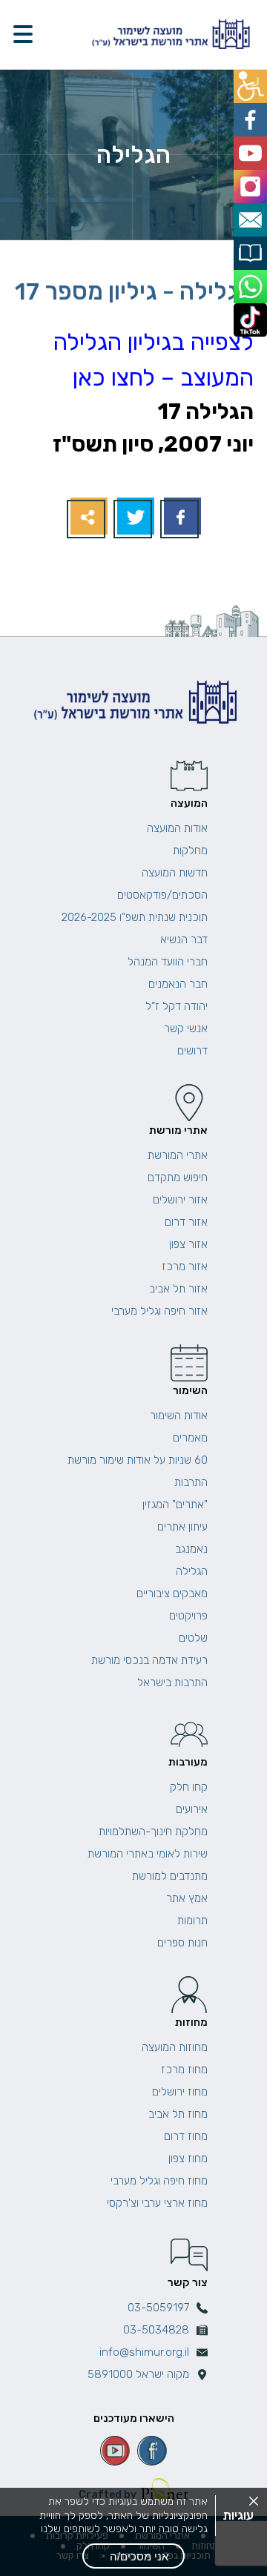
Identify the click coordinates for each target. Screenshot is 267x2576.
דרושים (192, 1051)
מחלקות (190, 851)
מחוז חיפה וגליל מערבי (159, 2181)
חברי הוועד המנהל (168, 962)
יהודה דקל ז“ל (177, 1006)
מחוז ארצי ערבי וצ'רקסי (157, 2203)
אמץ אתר (187, 1898)
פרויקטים (188, 1616)
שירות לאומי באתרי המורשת (148, 1854)
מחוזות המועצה (175, 2047)
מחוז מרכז (184, 2070)
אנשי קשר (186, 1028)
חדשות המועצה (175, 873)
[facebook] (152, 2451)
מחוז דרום (186, 2136)
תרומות (192, 1921)
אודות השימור (179, 1416)
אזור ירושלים (180, 1200)
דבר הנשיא (184, 939)
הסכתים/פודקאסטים (162, 895)
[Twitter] (134, 518)
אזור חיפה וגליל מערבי (159, 1311)
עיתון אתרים (182, 1527)
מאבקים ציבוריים (172, 1594)
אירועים (192, 1809)
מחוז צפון (188, 2159)
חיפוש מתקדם (178, 1178)
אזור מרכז (185, 1266)
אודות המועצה (177, 828)
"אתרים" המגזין (175, 1505)
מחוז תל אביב (178, 2114)
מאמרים (190, 1438)
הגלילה (192, 1571)
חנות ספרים (182, 1943)
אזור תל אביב (178, 1289)
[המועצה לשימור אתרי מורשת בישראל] (169, 34)
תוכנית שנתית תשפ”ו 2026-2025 (135, 917)
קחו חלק (189, 1787)
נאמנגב (191, 1549)
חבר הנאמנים (178, 984)
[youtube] (115, 2451)
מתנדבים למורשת (170, 1876)
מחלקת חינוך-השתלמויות (153, 1832)
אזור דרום (186, 1222)
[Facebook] (181, 518)
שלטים (193, 1638)
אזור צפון (188, 1244)
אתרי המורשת (178, 1155)
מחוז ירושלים (180, 2092)
